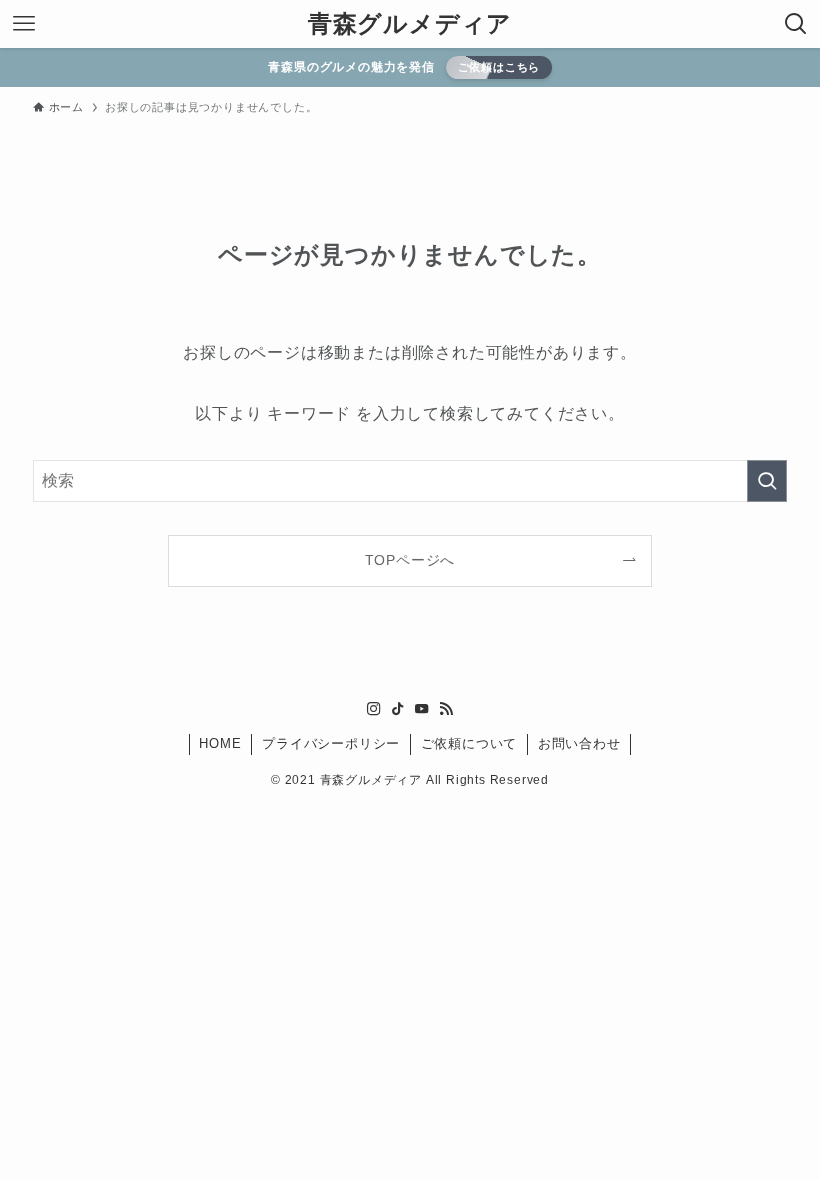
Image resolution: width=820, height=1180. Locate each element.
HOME (220, 743)
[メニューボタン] (24, 24)
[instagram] (374, 709)
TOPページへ (410, 560)
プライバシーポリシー (331, 743)
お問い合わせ (579, 743)
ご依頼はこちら (499, 67)
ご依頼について (469, 743)
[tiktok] (398, 709)
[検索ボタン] (796, 24)
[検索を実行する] (767, 481)
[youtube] (422, 709)
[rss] (446, 709)
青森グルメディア (410, 24)
